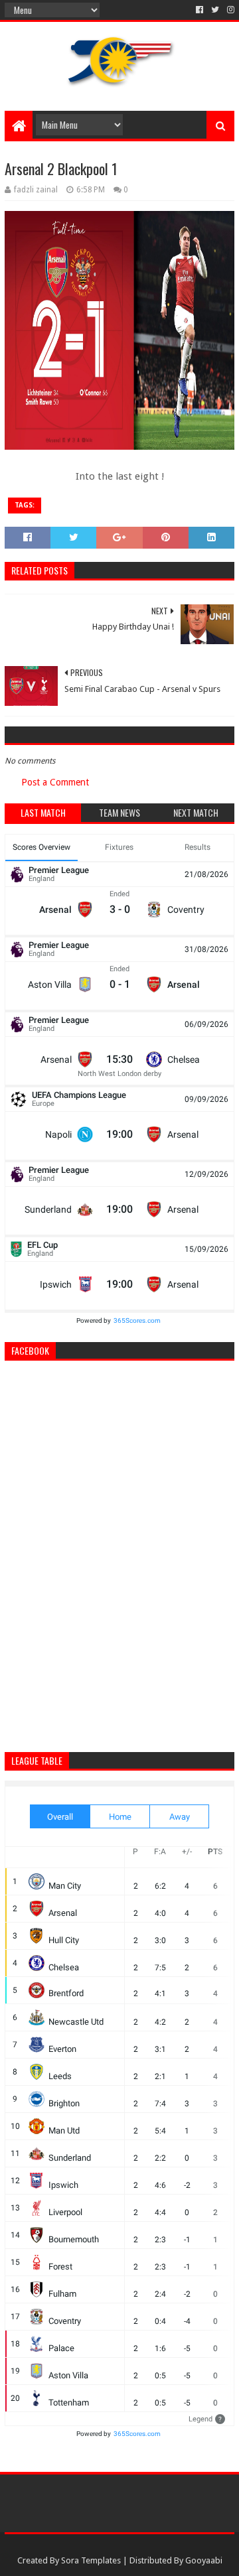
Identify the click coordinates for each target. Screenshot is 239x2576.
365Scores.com (137, 1321)
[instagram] (229, 10)
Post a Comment (55, 782)
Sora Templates (91, 2560)
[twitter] (215, 10)
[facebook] (199, 10)
